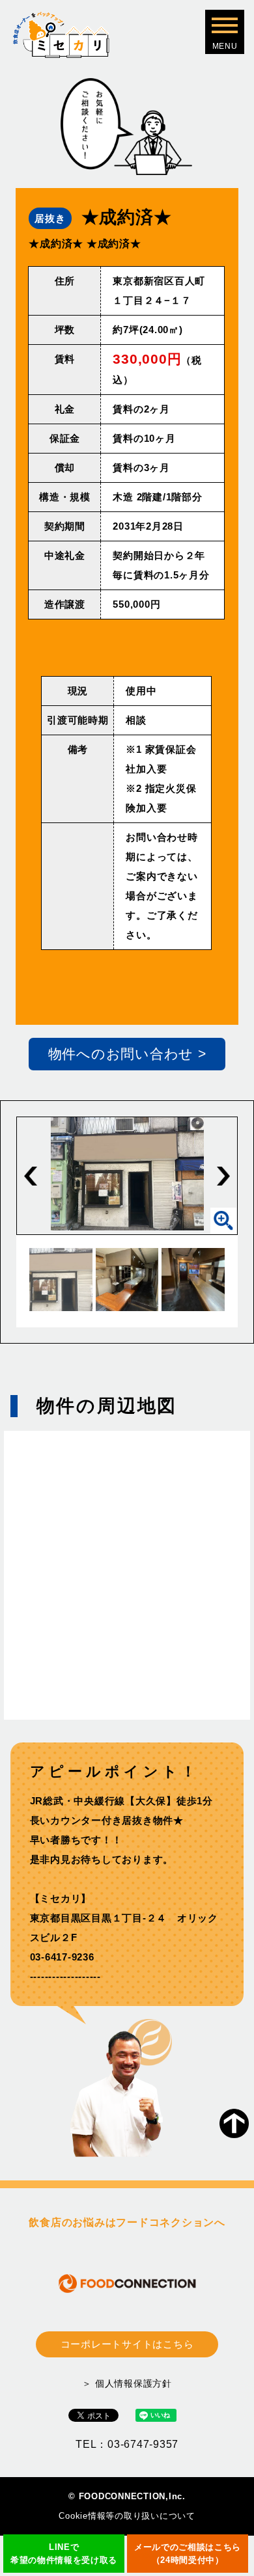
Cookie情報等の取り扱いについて (127, 2516)
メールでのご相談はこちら (188, 2554)
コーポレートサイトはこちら (127, 2344)
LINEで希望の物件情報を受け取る (64, 2554)
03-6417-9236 (62, 1957)
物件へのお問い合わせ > (127, 1054)
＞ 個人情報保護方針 (127, 2383)
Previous (31, 1176)
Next (223, 1176)
